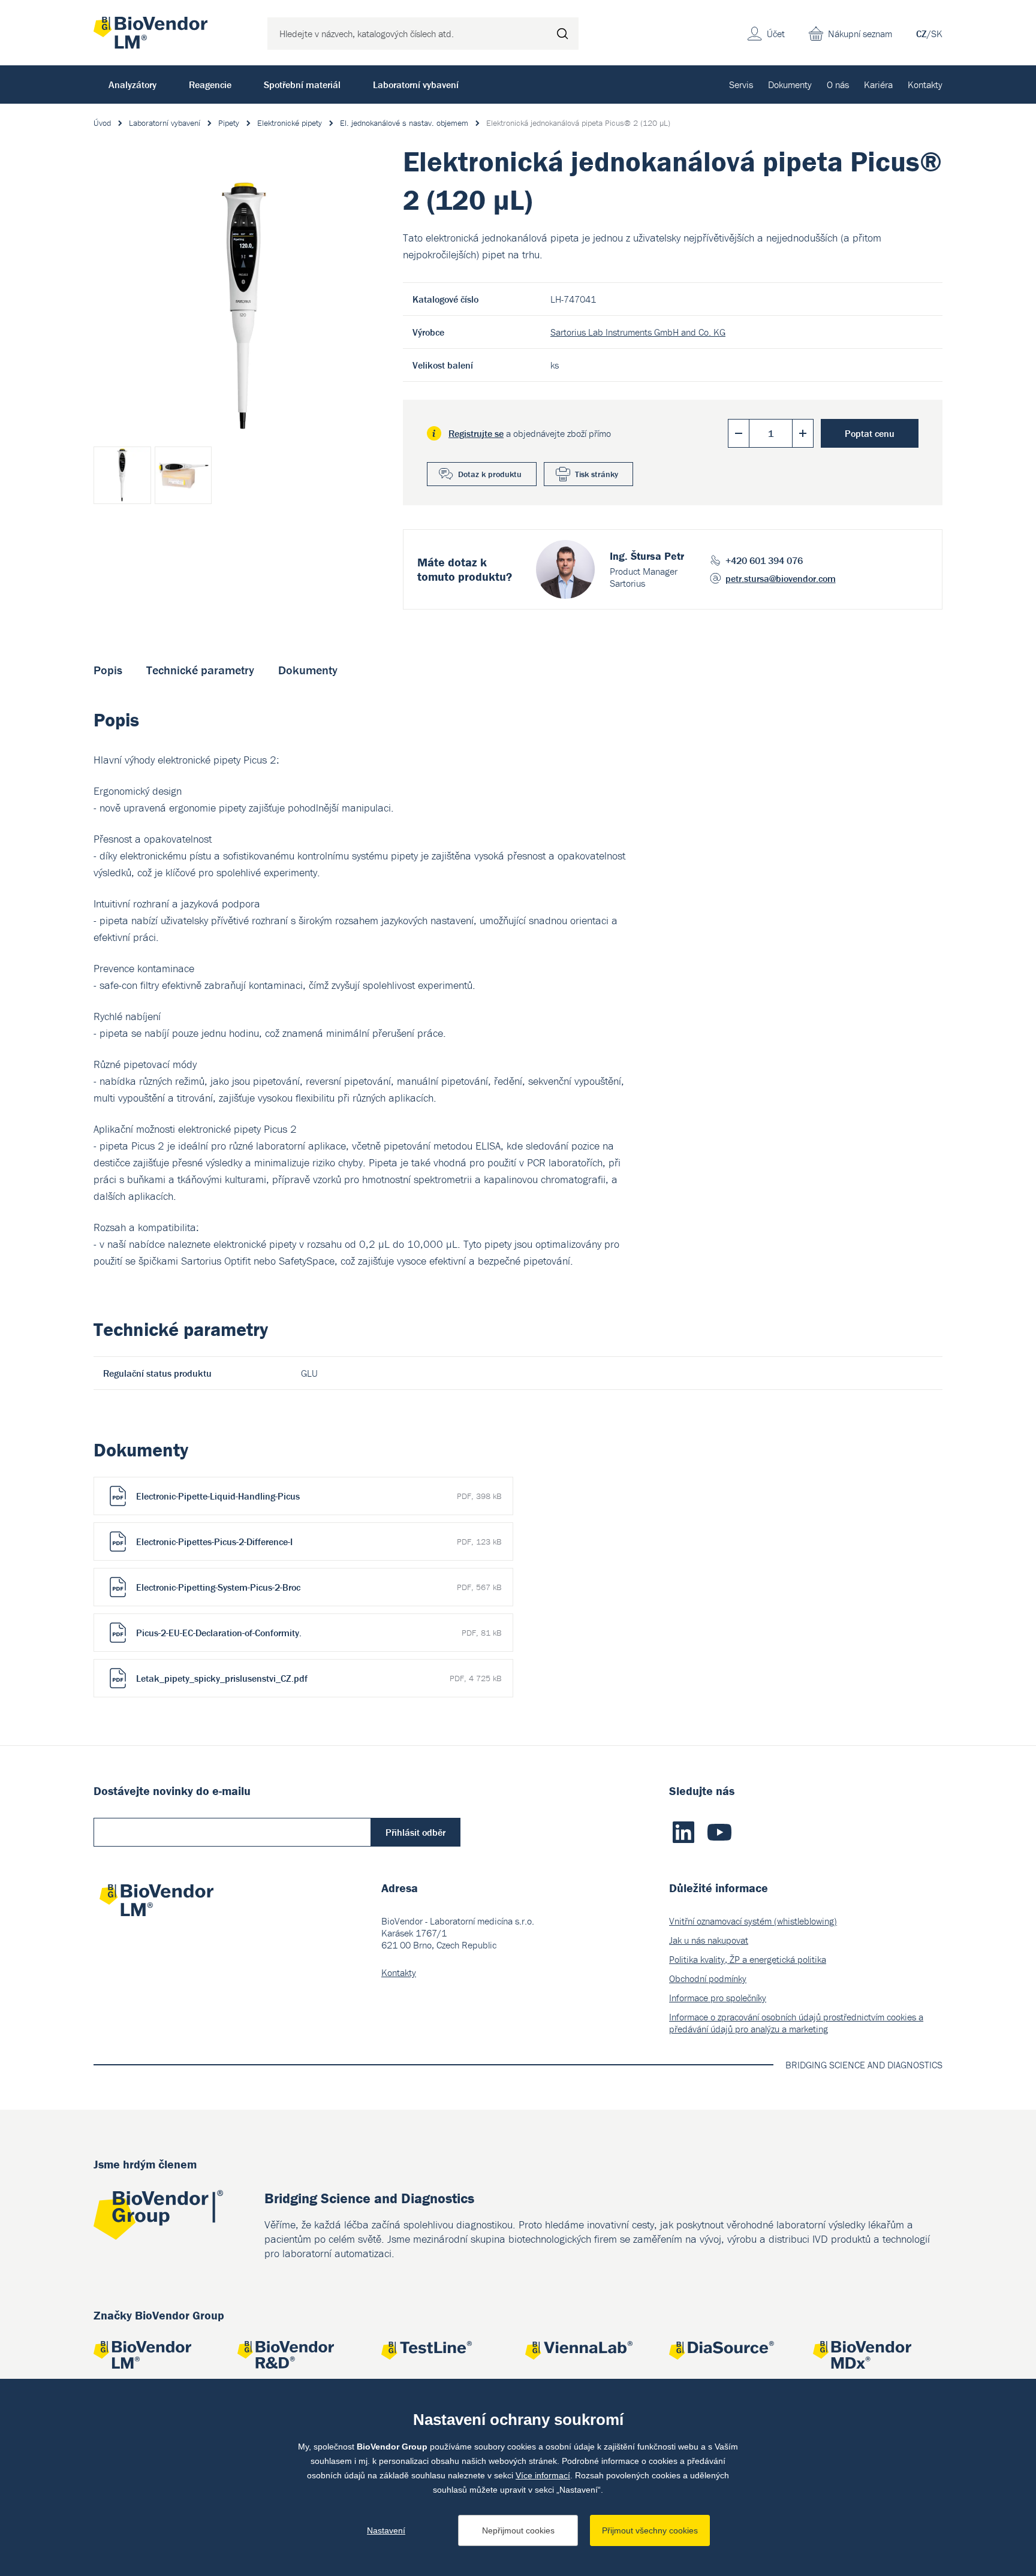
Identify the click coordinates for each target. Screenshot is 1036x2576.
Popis (108, 670)
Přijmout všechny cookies (650, 2530)
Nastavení (386, 2530)
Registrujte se (476, 433)
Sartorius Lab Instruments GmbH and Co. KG (638, 332)
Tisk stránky (597, 474)
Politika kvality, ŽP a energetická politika (748, 1959)
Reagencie (210, 85)
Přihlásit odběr (415, 1832)
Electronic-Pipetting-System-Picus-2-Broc (319, 1587)
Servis (741, 85)
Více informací (543, 2475)
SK (937, 34)
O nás (838, 85)
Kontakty (925, 85)
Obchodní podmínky (708, 1978)
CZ (921, 34)
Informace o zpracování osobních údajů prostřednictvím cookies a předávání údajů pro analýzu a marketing (796, 2023)
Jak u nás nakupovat (709, 1940)
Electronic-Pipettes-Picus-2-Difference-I (319, 1542)
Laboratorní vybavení (416, 85)
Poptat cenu (870, 433)
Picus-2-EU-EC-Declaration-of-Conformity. (319, 1633)
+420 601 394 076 (764, 560)
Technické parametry (200, 670)
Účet (776, 34)
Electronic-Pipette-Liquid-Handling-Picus (319, 1496)
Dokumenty (790, 85)
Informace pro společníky (718, 1998)
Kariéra (878, 85)
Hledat (562, 34)
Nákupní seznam (860, 34)
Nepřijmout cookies (518, 2530)
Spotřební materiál (302, 85)
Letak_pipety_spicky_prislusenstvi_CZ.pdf (319, 1678)
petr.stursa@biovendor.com (781, 578)
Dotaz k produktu (490, 474)
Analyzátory (132, 85)
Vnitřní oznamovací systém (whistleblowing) (753, 1921)
